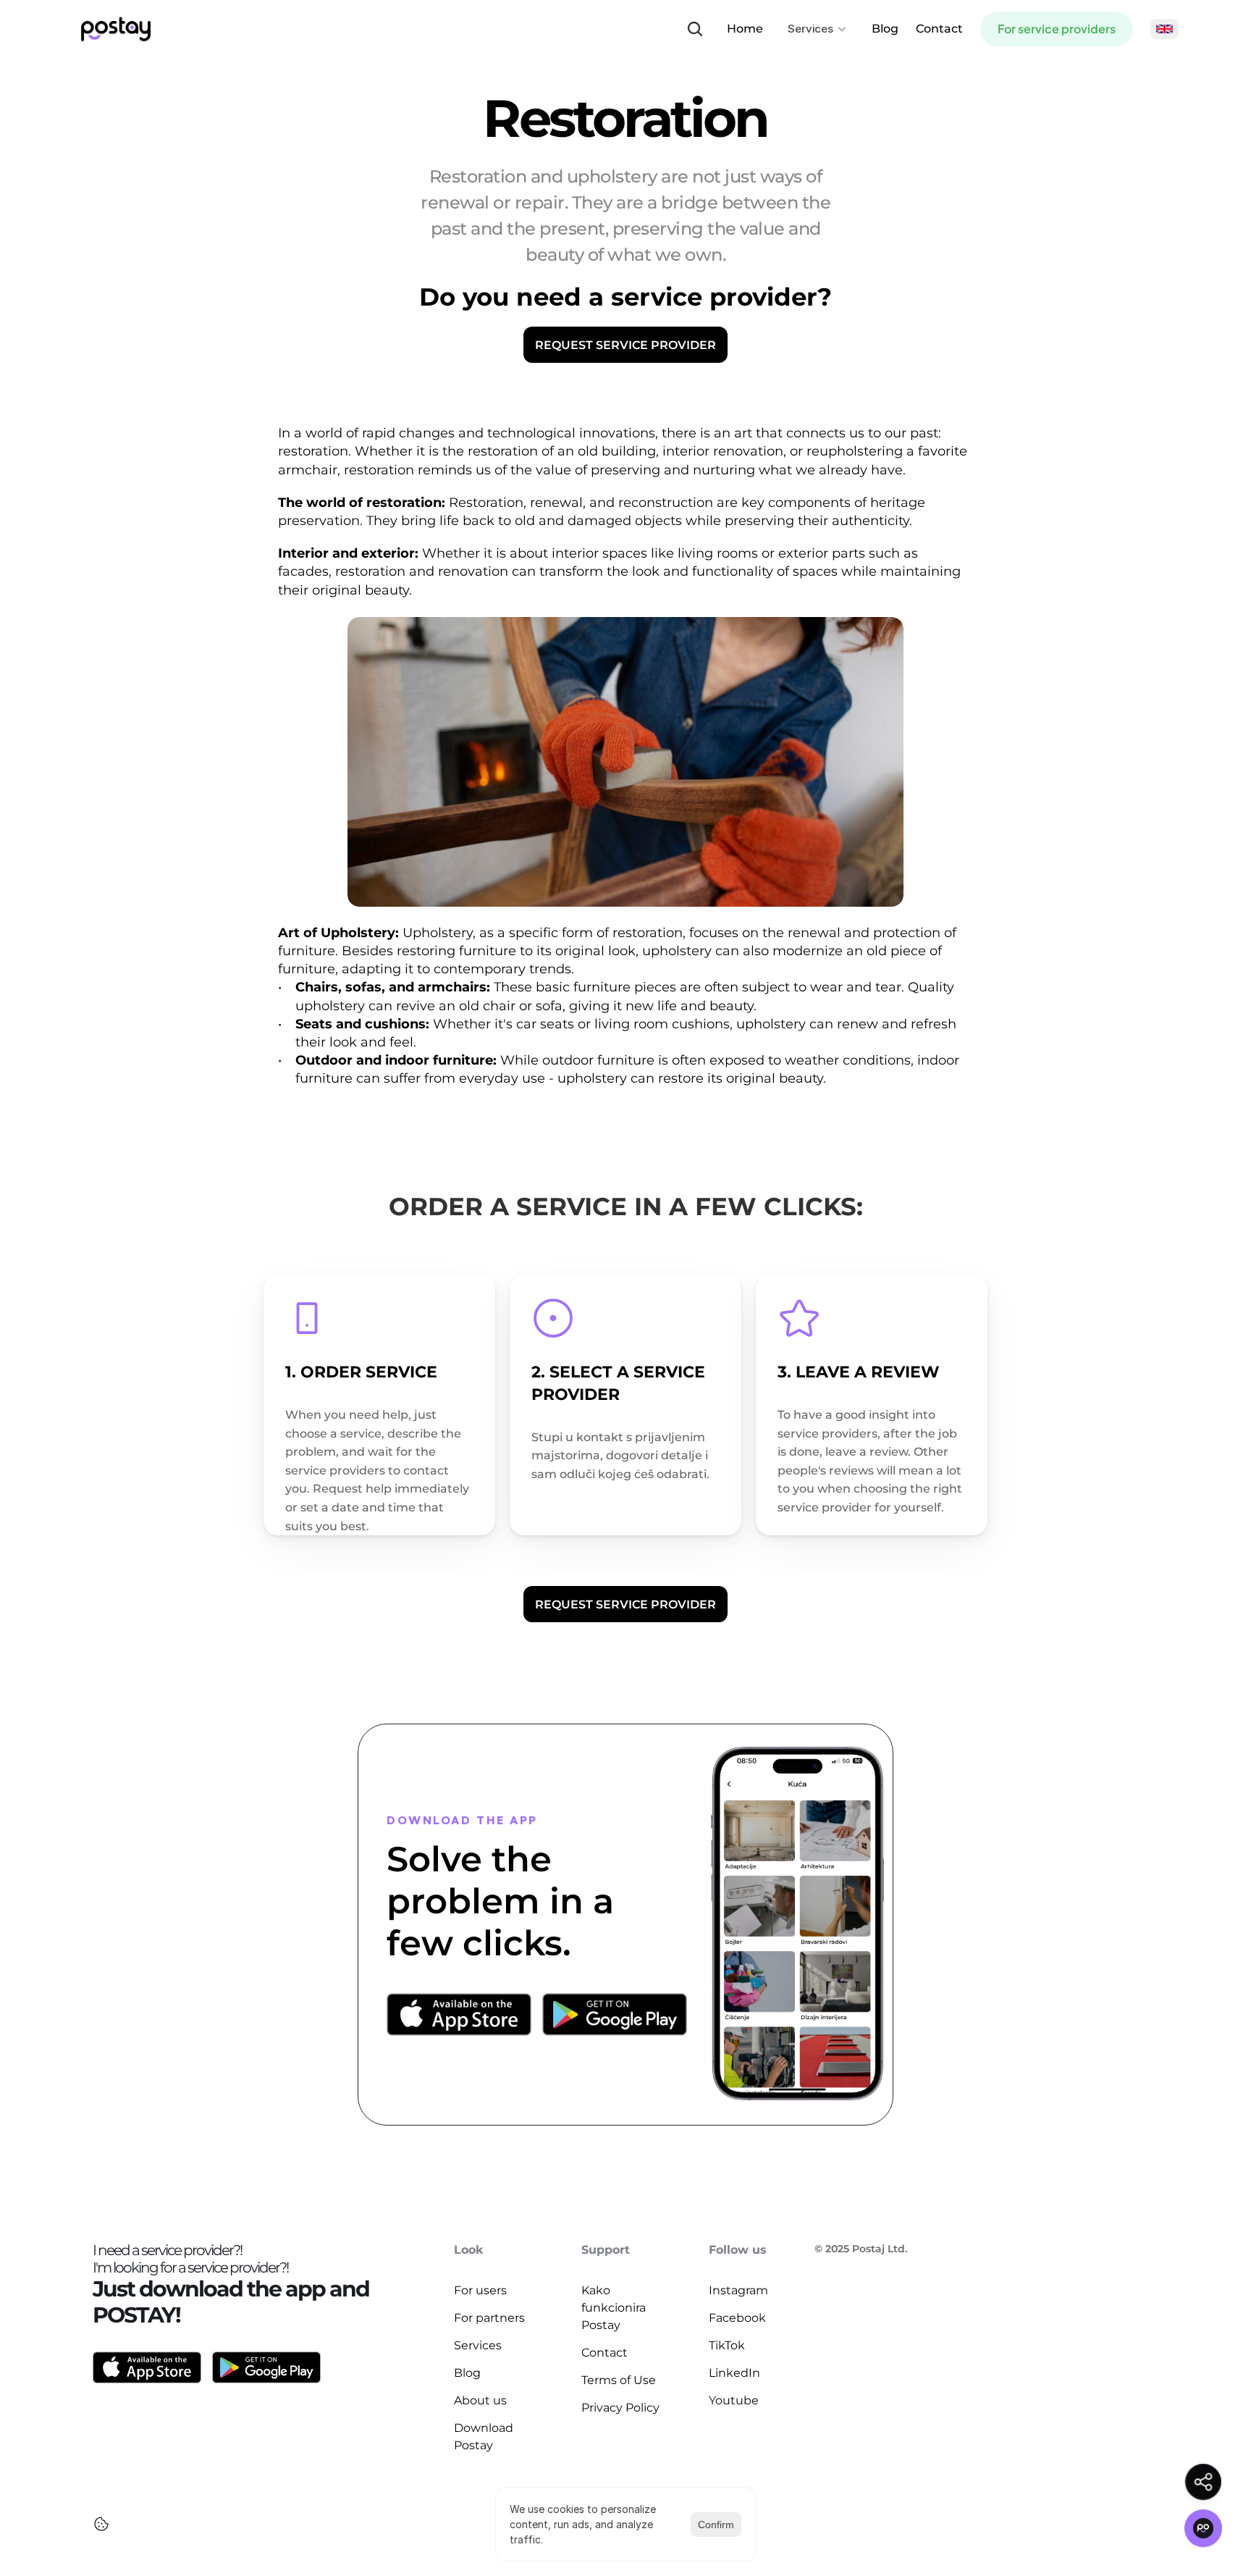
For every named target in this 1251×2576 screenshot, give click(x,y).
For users (480, 2290)
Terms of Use (619, 2380)
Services (478, 2345)
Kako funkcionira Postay (615, 2308)
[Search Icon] (695, 29)
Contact (939, 29)
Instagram (738, 2290)
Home (745, 29)
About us (480, 2400)
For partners (489, 2318)
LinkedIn (734, 2373)
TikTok (727, 2345)
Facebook (737, 2318)
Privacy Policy (620, 2408)
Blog (885, 29)
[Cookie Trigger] (101, 2524)
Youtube (734, 2400)
